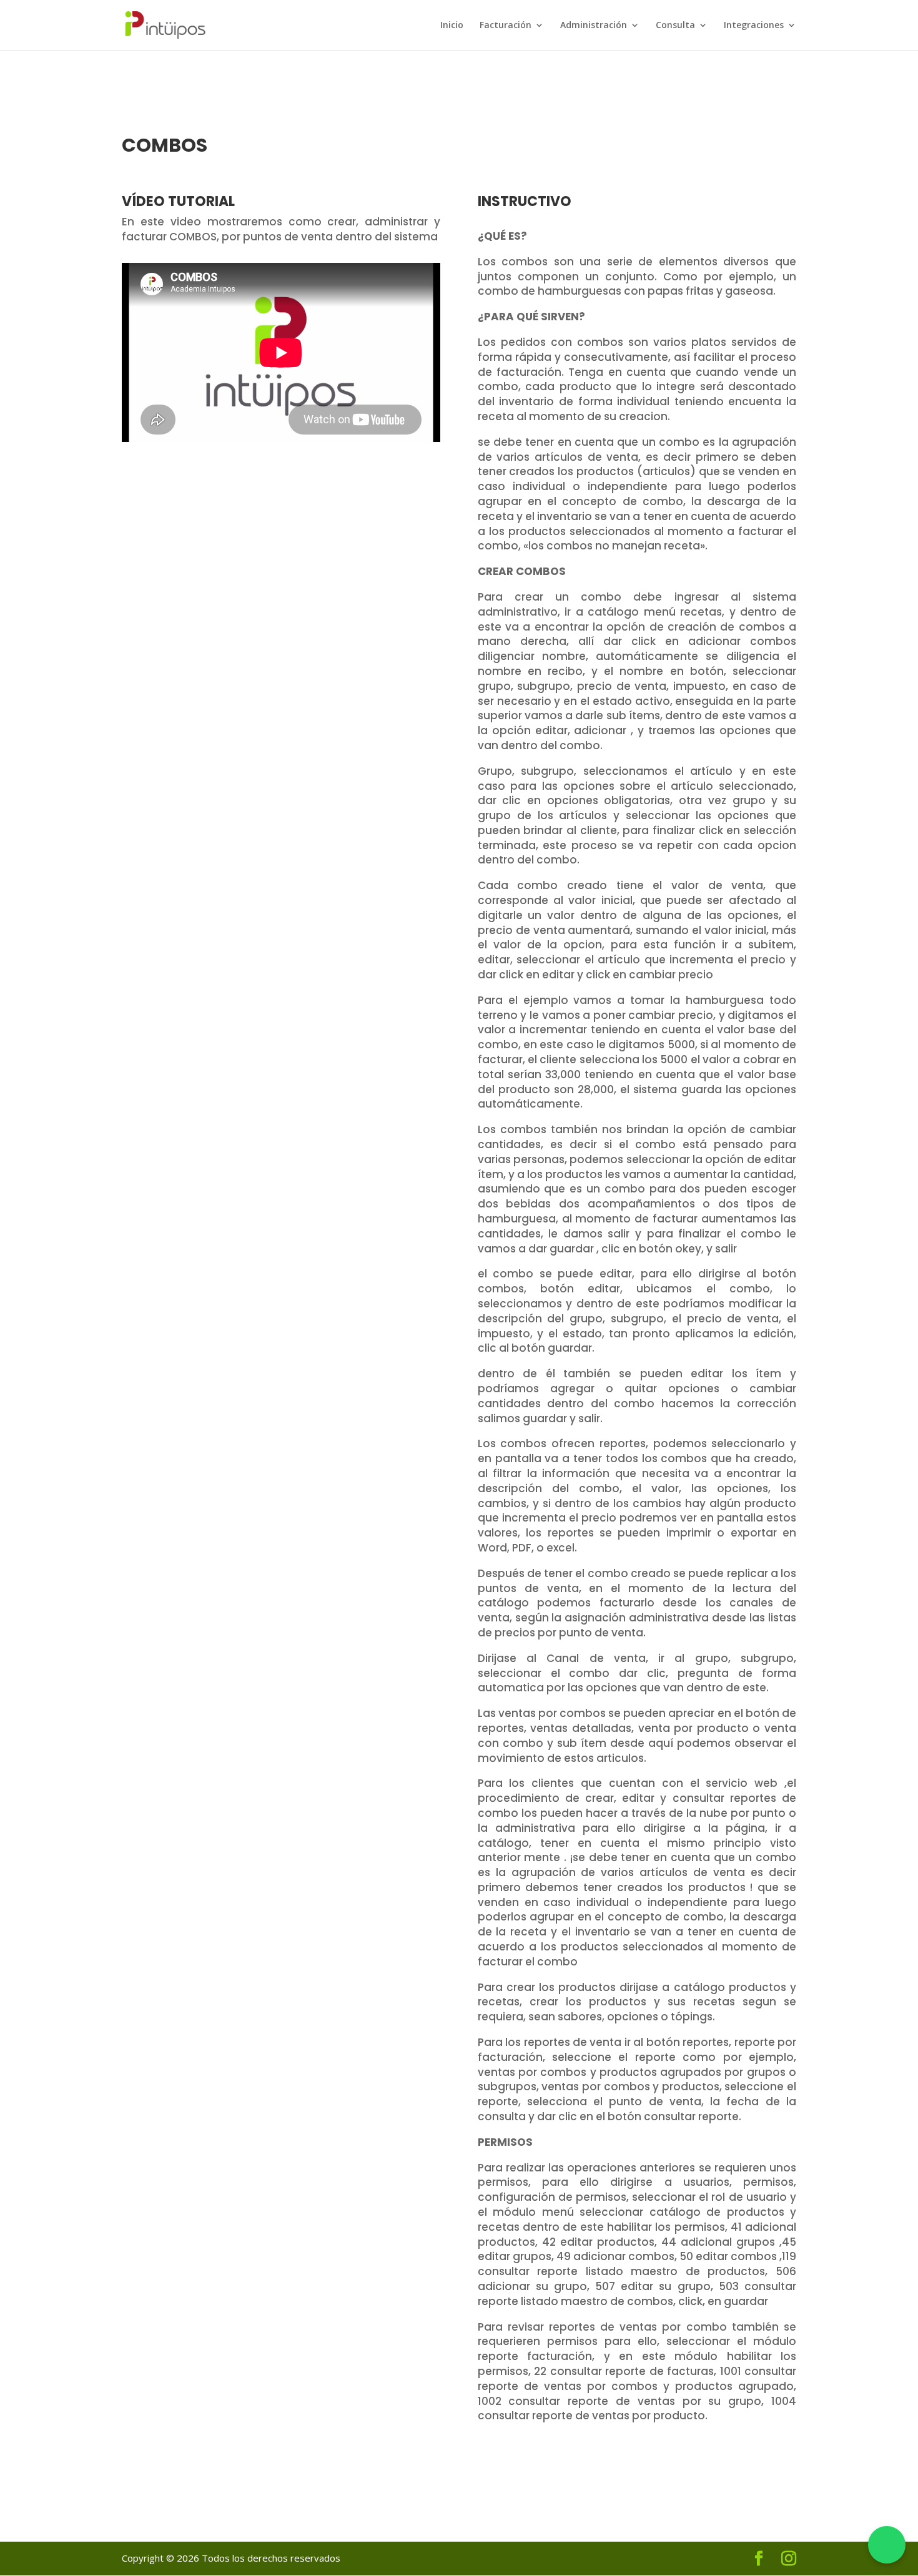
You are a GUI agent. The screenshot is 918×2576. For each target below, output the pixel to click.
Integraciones (754, 26)
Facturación (506, 26)
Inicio (452, 26)
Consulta (675, 26)
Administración (594, 26)
